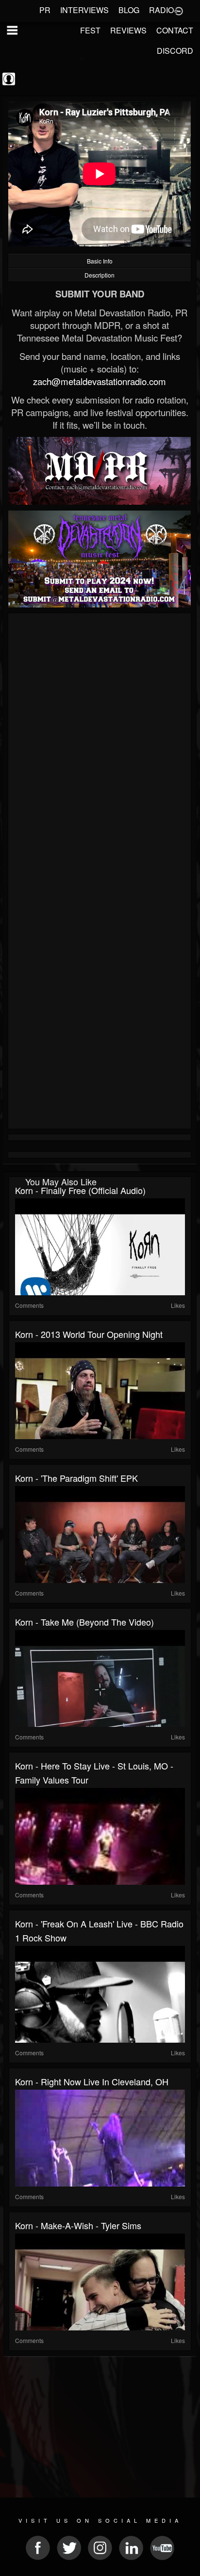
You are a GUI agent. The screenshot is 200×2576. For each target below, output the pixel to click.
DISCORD (175, 51)
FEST (90, 30)
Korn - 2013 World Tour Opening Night (89, 1334)
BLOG (129, 10)
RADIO (161, 10)
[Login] (179, 10)
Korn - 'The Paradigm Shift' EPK (76, 1478)
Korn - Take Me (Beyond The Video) (84, 1622)
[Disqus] (100, 745)
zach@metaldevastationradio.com (100, 381)
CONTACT (175, 30)
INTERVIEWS (84, 10)
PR (45, 10)
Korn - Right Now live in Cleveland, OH (92, 2081)
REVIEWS (128, 30)
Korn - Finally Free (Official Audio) (80, 1190)
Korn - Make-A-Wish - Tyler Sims (78, 2225)
